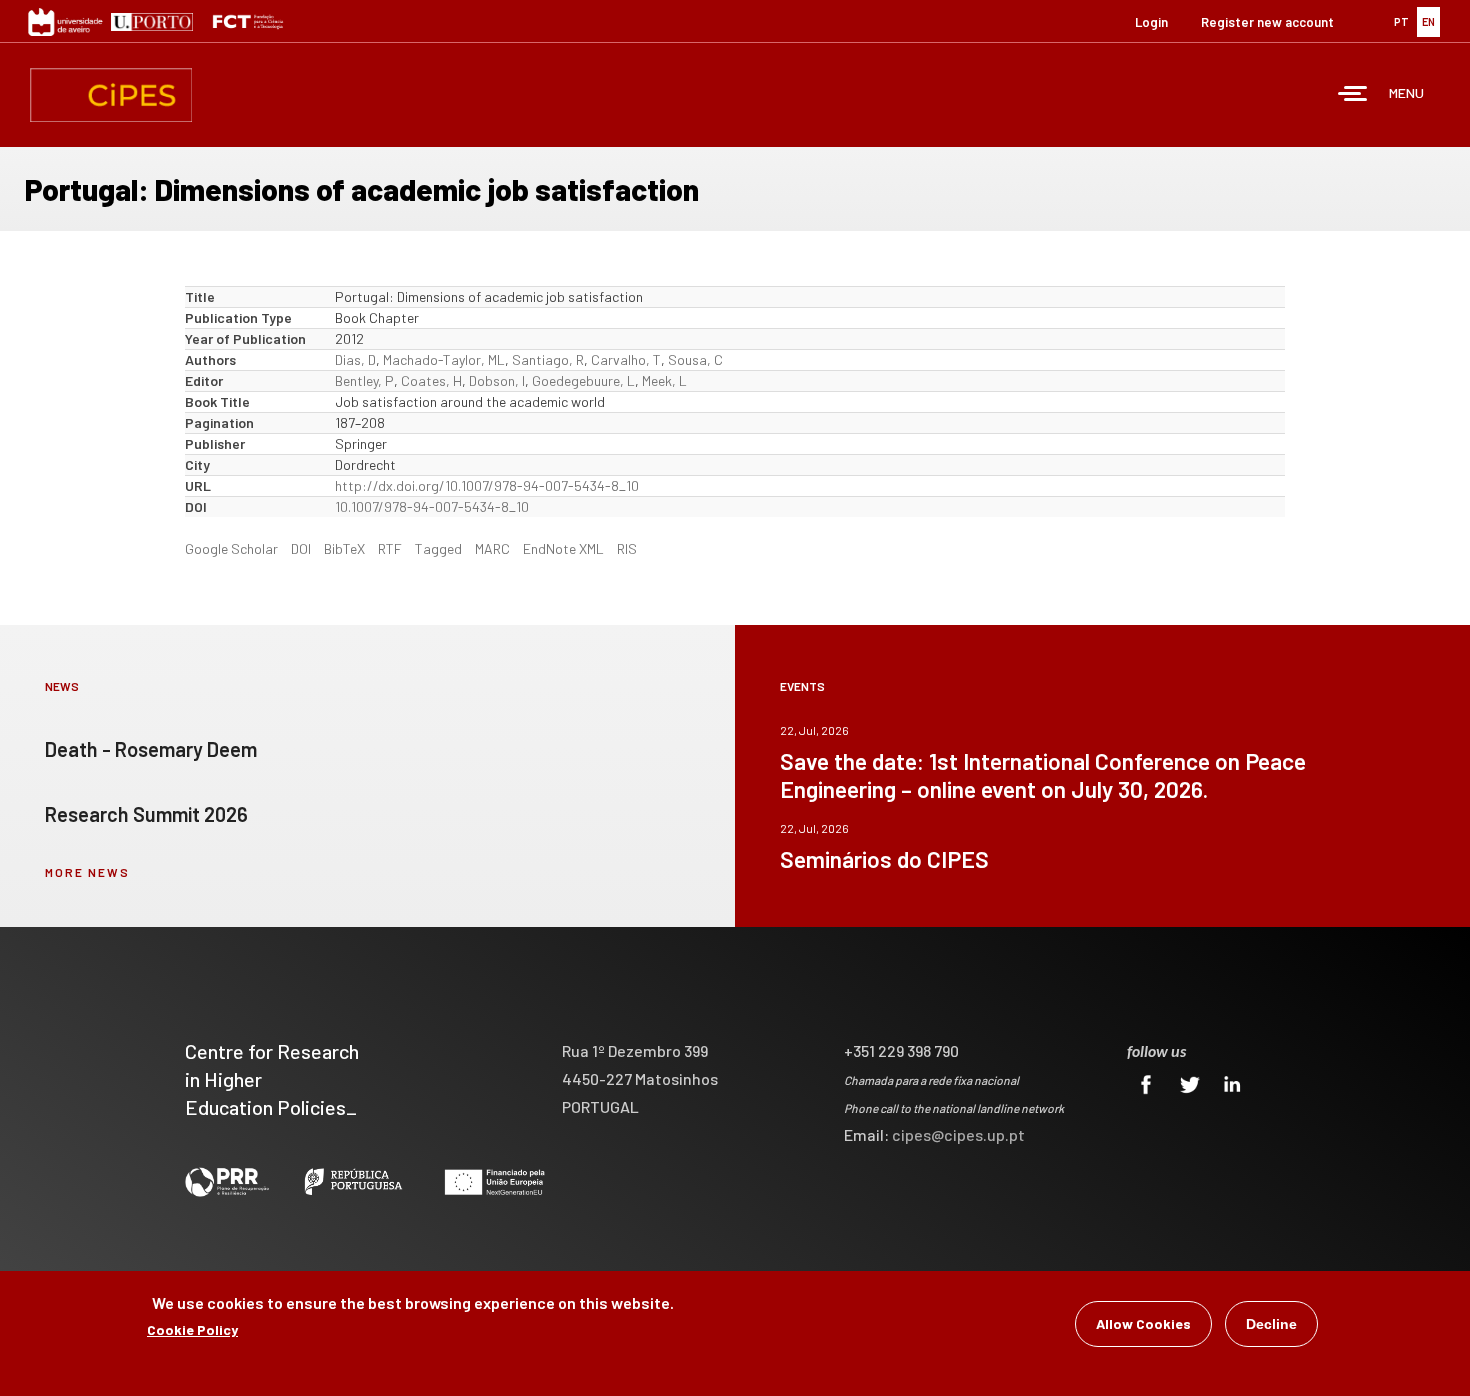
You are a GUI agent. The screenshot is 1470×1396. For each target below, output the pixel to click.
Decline (1271, 1324)
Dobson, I (497, 380)
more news (87, 872)
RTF (390, 548)
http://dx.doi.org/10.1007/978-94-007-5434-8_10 (487, 485)
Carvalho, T (626, 359)
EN (1428, 21)
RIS (627, 548)
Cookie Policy (192, 1329)
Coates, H (431, 380)
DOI (301, 548)
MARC (492, 548)
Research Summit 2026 (146, 814)
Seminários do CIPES (884, 859)
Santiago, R (548, 359)
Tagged (438, 548)
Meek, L (664, 380)
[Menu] (1353, 95)
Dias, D (355, 359)
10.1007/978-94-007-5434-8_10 (432, 506)
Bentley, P (364, 380)
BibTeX (344, 548)
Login (1151, 22)
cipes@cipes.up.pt (958, 1134)
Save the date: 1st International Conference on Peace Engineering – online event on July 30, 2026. (1043, 775)
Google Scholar (231, 548)
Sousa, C (695, 359)
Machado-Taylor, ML (444, 359)
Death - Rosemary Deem (151, 749)
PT (1401, 21)
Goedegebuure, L (583, 380)
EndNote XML (563, 548)
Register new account (1267, 22)
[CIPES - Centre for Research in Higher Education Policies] (111, 95)
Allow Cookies (1143, 1323)
